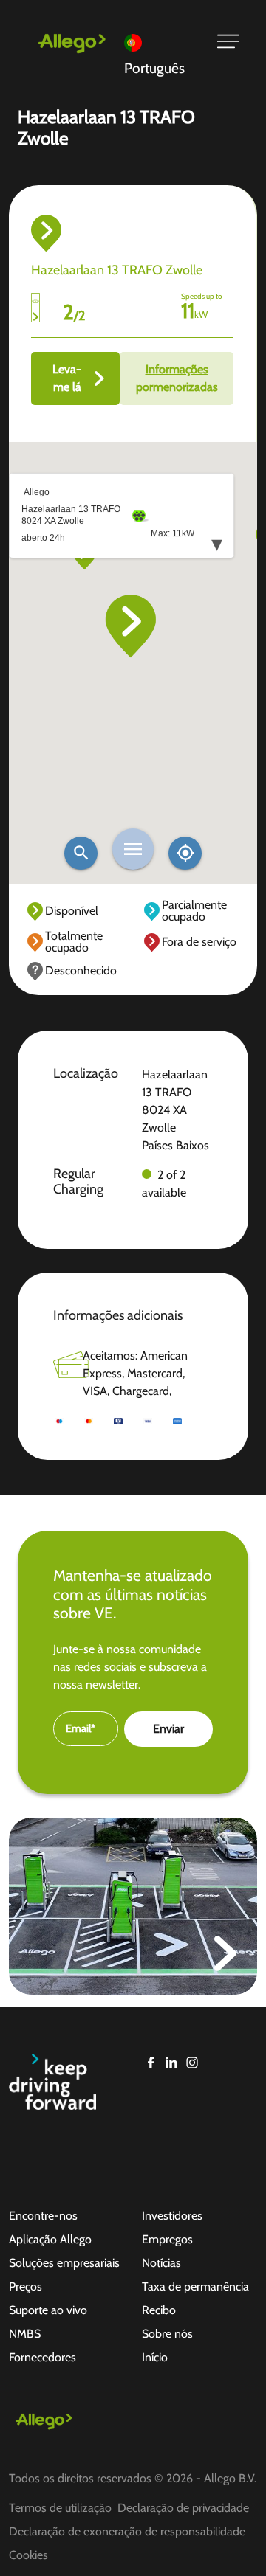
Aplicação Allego (50, 2239)
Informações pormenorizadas (177, 378)
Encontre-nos (43, 2216)
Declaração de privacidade (183, 2508)
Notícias (161, 2263)
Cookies (28, 2555)
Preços (25, 2286)
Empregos (167, 2239)
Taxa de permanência (195, 2286)
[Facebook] (151, 2063)
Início (155, 2357)
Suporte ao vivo (48, 2310)
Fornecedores (42, 2357)
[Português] (161, 42)
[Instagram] (192, 2063)
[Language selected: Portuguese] (161, 42)
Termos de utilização (60, 2508)
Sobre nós (167, 2334)
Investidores (172, 2216)
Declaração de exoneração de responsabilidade (127, 2531)
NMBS (25, 2334)
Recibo (159, 2310)
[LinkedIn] (171, 2063)
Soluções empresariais (64, 2263)
